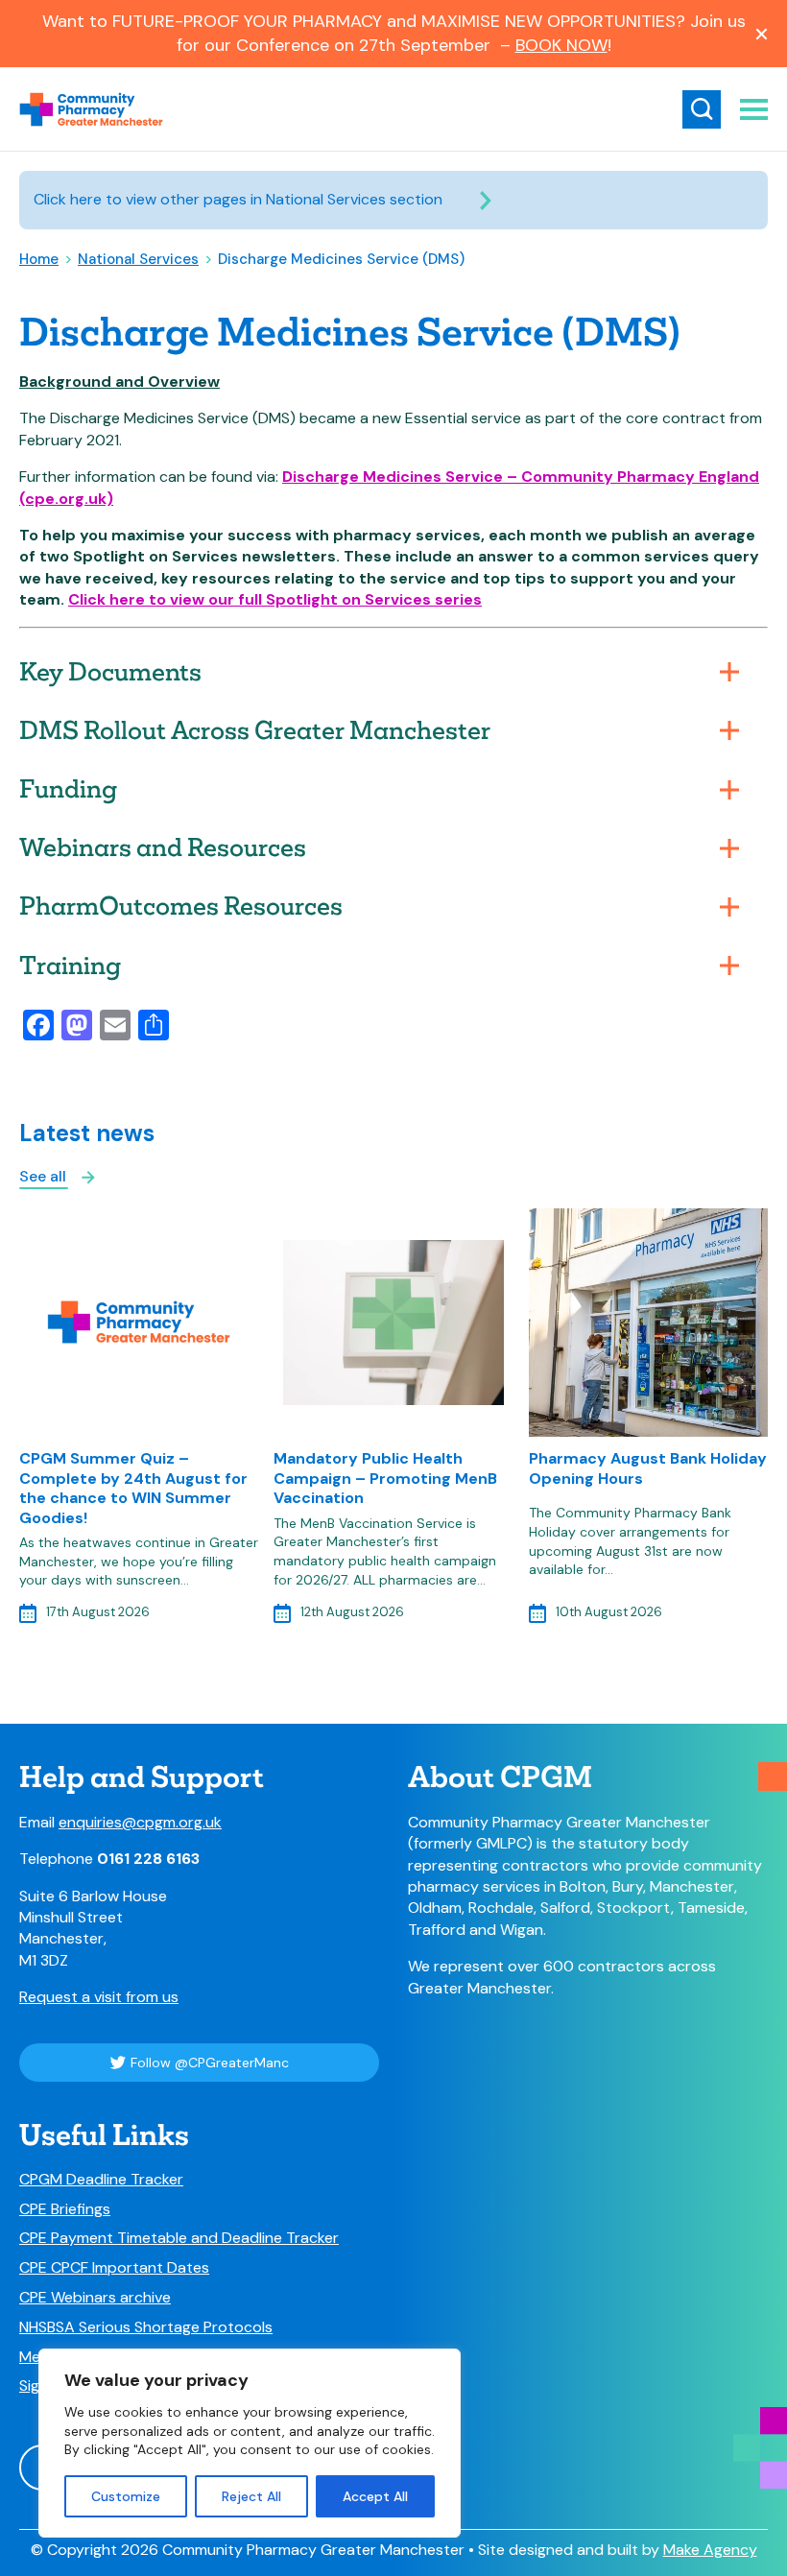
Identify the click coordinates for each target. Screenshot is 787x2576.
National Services (138, 259)
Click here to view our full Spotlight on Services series (275, 599)
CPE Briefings (65, 2209)
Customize (126, 2496)
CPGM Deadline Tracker (101, 2180)
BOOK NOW (561, 45)
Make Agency (710, 2550)
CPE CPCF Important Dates (114, 2268)
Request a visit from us (99, 1997)
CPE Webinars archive (95, 2298)
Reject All (251, 2496)
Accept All (375, 2496)
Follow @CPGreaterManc (210, 2063)
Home (39, 259)
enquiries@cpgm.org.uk (140, 1822)
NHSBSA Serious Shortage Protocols (146, 2327)
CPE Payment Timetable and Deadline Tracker (179, 2238)
